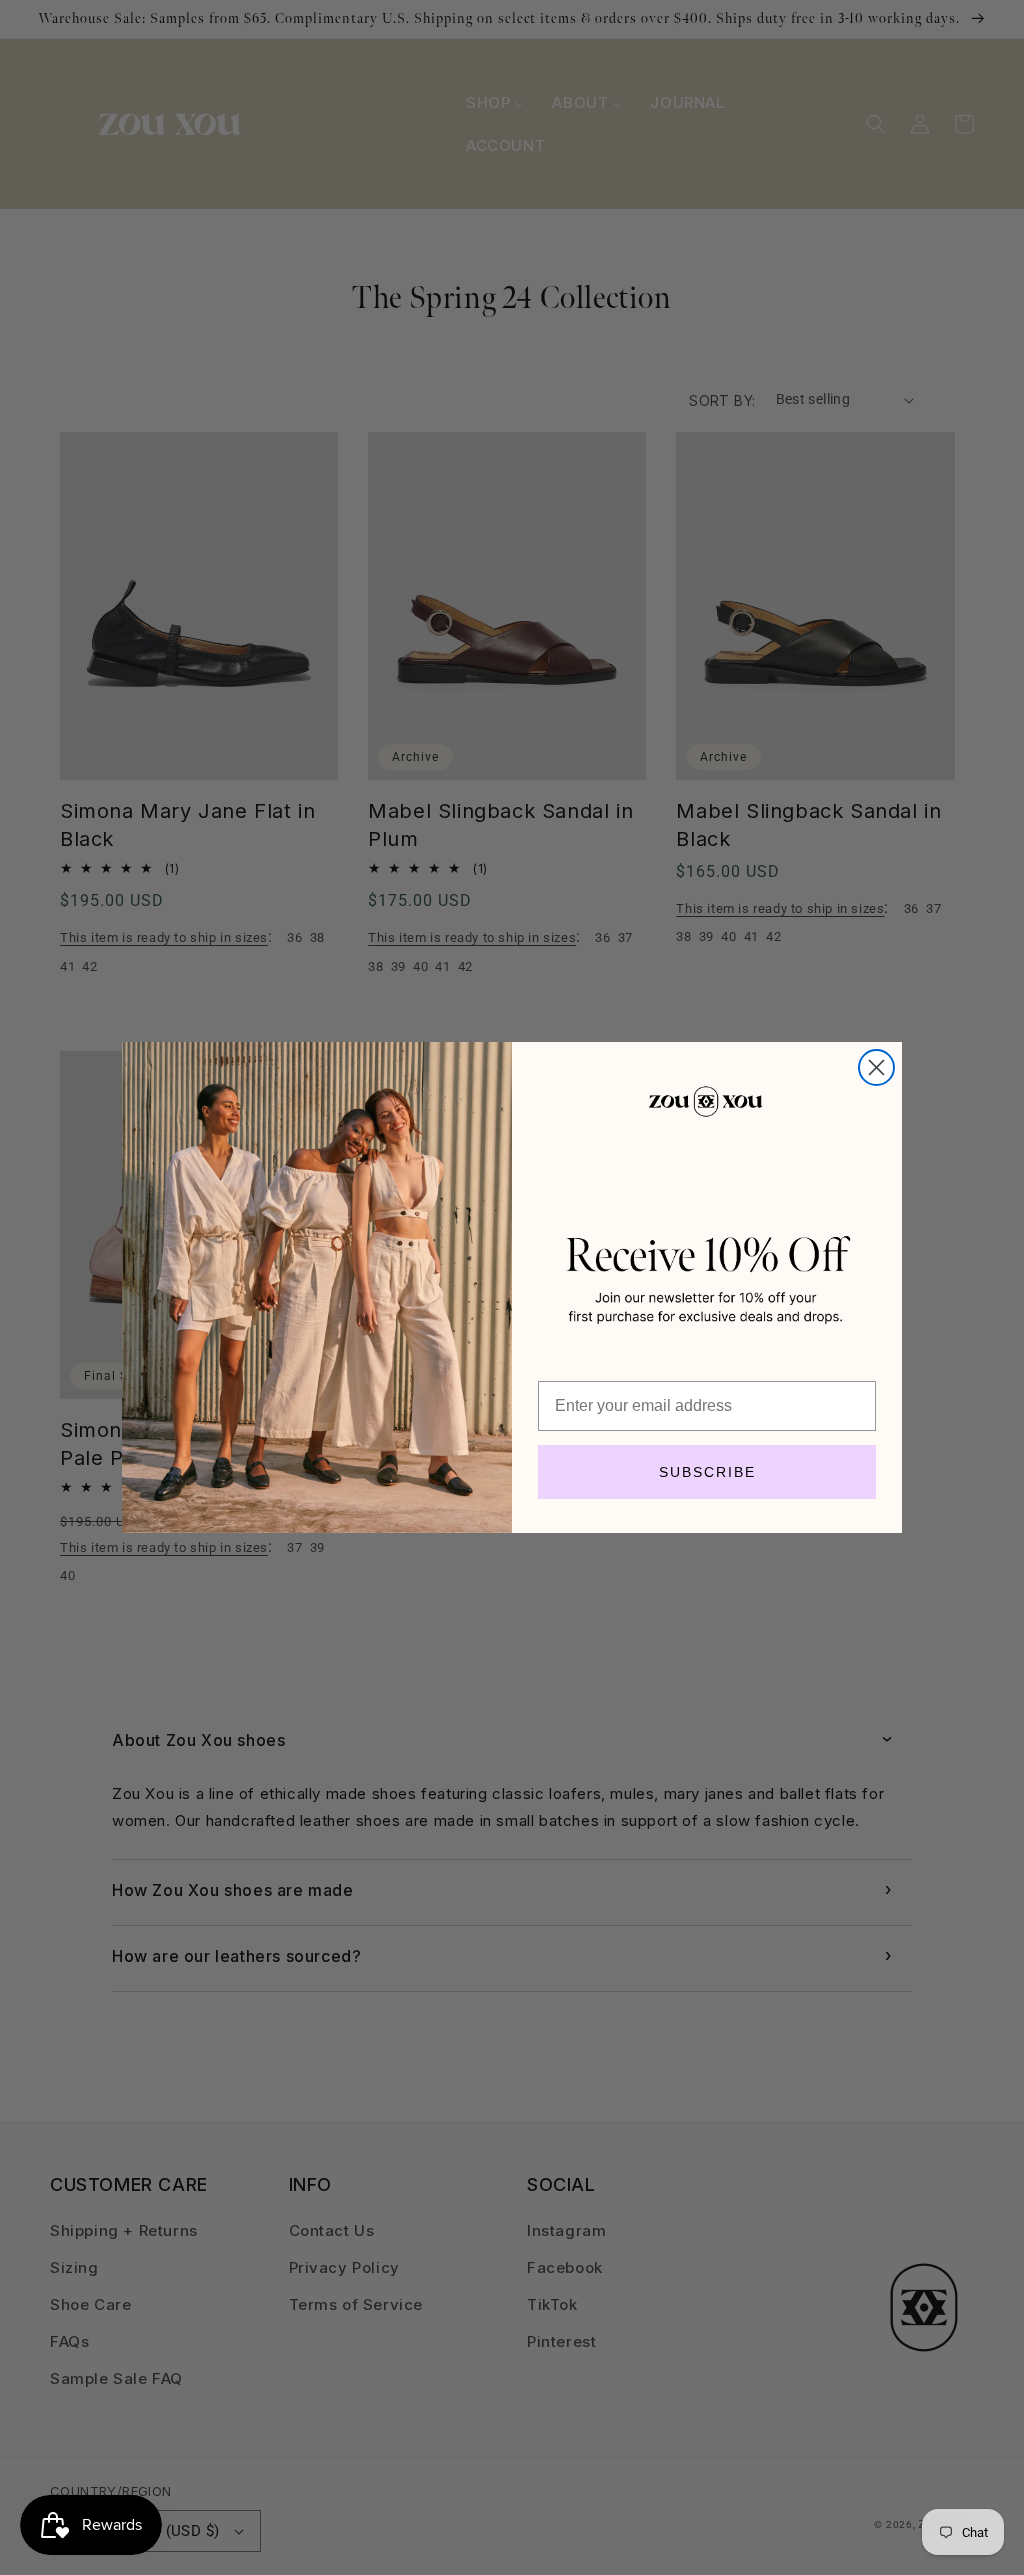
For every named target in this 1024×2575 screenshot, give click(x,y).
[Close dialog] (876, 1067)
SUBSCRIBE (707, 1472)
